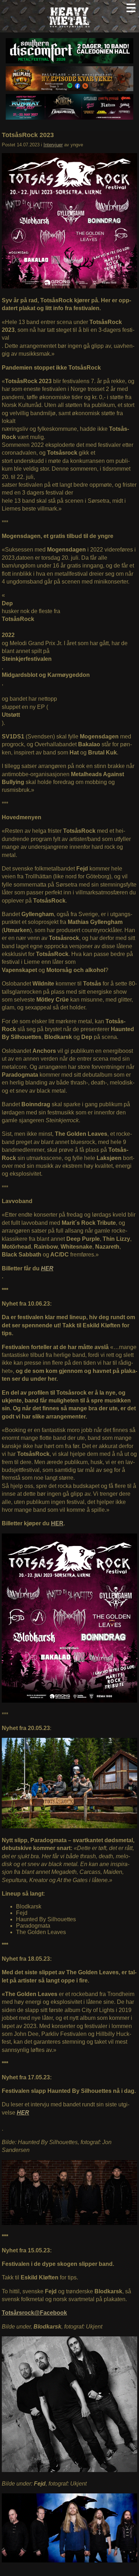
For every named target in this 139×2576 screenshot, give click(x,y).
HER (47, 1268)
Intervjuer (53, 145)
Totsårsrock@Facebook (34, 2313)
